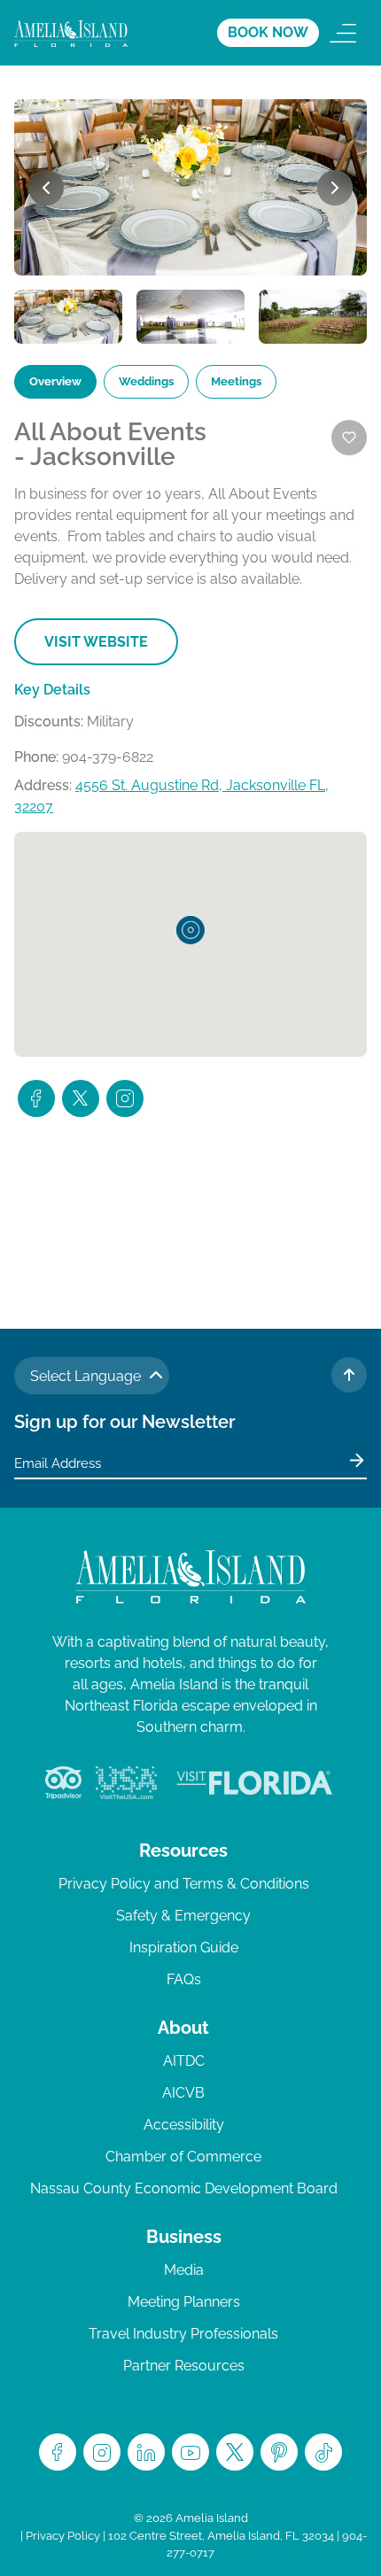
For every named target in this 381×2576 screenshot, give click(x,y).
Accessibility (184, 2125)
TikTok (323, 2452)
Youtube (190, 2452)
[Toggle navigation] (343, 33)
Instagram (102, 2452)
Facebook (58, 2452)
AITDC (184, 2061)
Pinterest (279, 2452)
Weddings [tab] (146, 381)
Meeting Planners (184, 2302)
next (335, 188)
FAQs (184, 1979)
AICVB (183, 2093)
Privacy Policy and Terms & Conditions (184, 1884)
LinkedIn (146, 2452)
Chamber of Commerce (183, 2157)
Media (184, 2270)
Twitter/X (235, 2452)
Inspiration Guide (184, 1948)
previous (46, 188)
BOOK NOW (268, 32)
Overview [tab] (55, 381)
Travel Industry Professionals (183, 2334)
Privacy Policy (63, 2536)
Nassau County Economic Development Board (184, 2188)
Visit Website (96, 642)
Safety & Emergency (183, 1916)
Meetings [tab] (236, 381)
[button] (190, 930)
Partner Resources (184, 2366)
